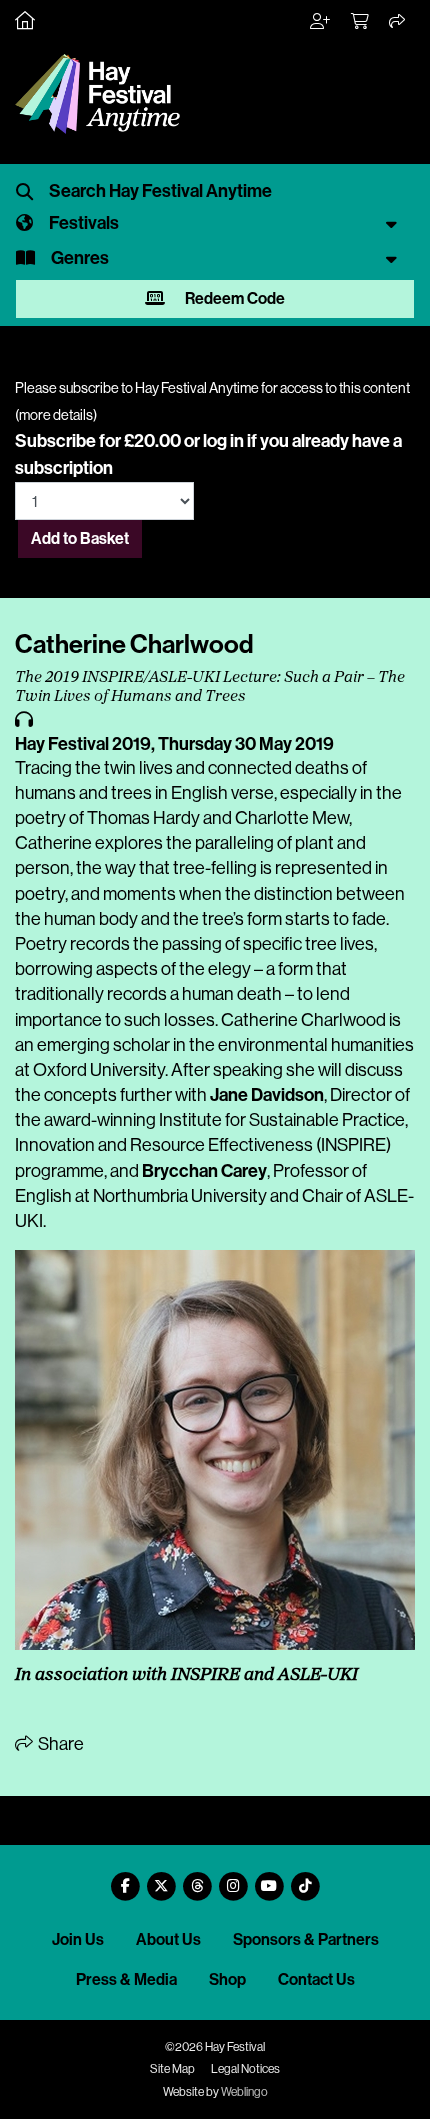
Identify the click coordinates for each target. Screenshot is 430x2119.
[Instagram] (233, 1878)
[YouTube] (269, 1878)
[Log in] (321, 22)
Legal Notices (245, 2069)
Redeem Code (233, 298)
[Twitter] (161, 1878)
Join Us (78, 1939)
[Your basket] (361, 22)
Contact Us (316, 1979)
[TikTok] (305, 1878)
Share (59, 1744)
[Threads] (197, 1878)
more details (56, 415)
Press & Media (126, 1979)
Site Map (172, 2069)
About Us (168, 1939)
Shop (227, 1979)
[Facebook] (125, 1878)
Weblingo (244, 2092)
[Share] (398, 22)
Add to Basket (80, 538)
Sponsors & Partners (306, 1939)
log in (223, 441)
